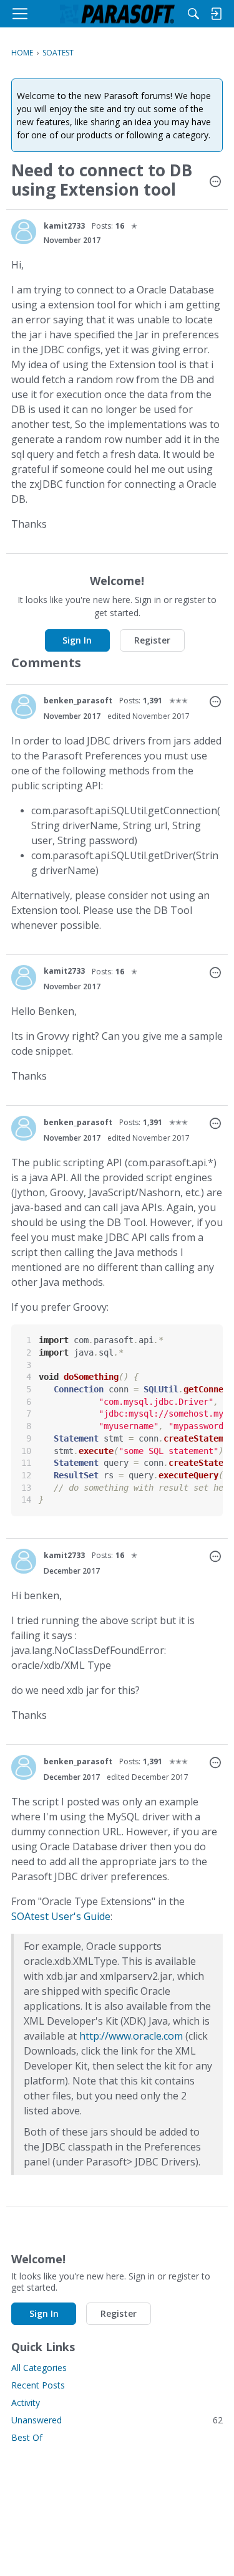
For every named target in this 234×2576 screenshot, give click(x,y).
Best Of (27, 2437)
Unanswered (117, 2420)
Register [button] (152, 640)
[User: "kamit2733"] (24, 232)
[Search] (193, 14)
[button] (215, 183)
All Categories (39, 2368)
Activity (26, 2403)
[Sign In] (216, 14)
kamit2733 (64, 226)
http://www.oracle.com (131, 2036)
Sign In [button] (77, 640)
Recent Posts (38, 2385)
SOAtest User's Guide (61, 1916)
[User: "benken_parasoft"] (24, 706)
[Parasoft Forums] (117, 14)
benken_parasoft (78, 701)
